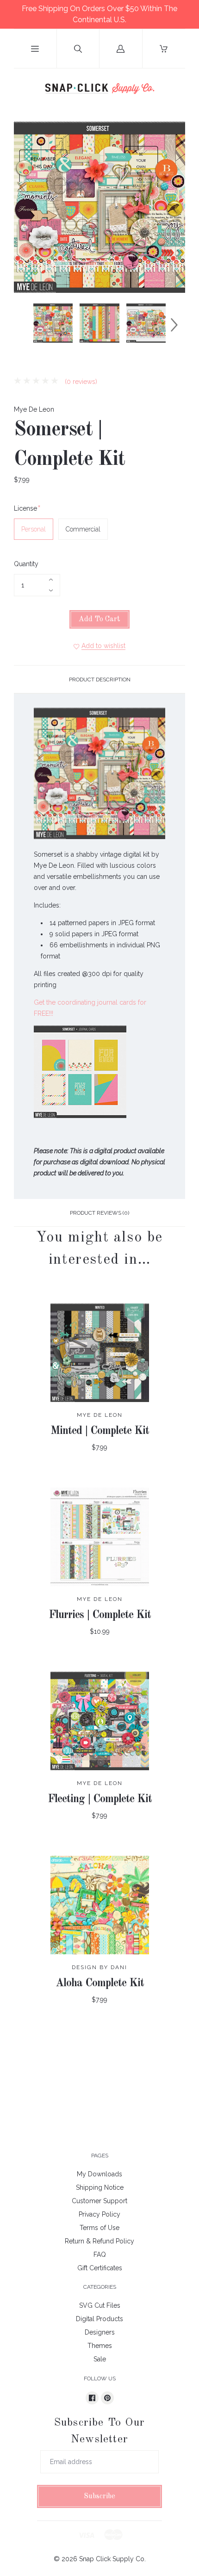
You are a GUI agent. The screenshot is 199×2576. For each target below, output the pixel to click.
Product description (100, 680)
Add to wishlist (103, 646)
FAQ (100, 2255)
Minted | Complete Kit (100, 1431)
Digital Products (99, 2319)
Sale (100, 2359)
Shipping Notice (100, 2187)
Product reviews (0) (99, 1213)
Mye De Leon (34, 409)
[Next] (174, 325)
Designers (100, 2332)
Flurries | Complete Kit (100, 1615)
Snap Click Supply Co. (112, 2559)
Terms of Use (99, 2228)
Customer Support (99, 2201)
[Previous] (25, 325)
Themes (100, 2346)
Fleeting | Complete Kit (100, 1799)
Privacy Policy (99, 2214)
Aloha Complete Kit (100, 1983)
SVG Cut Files (100, 2305)
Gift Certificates (100, 2268)
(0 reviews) (80, 382)
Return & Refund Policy (99, 2241)
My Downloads (99, 2174)
